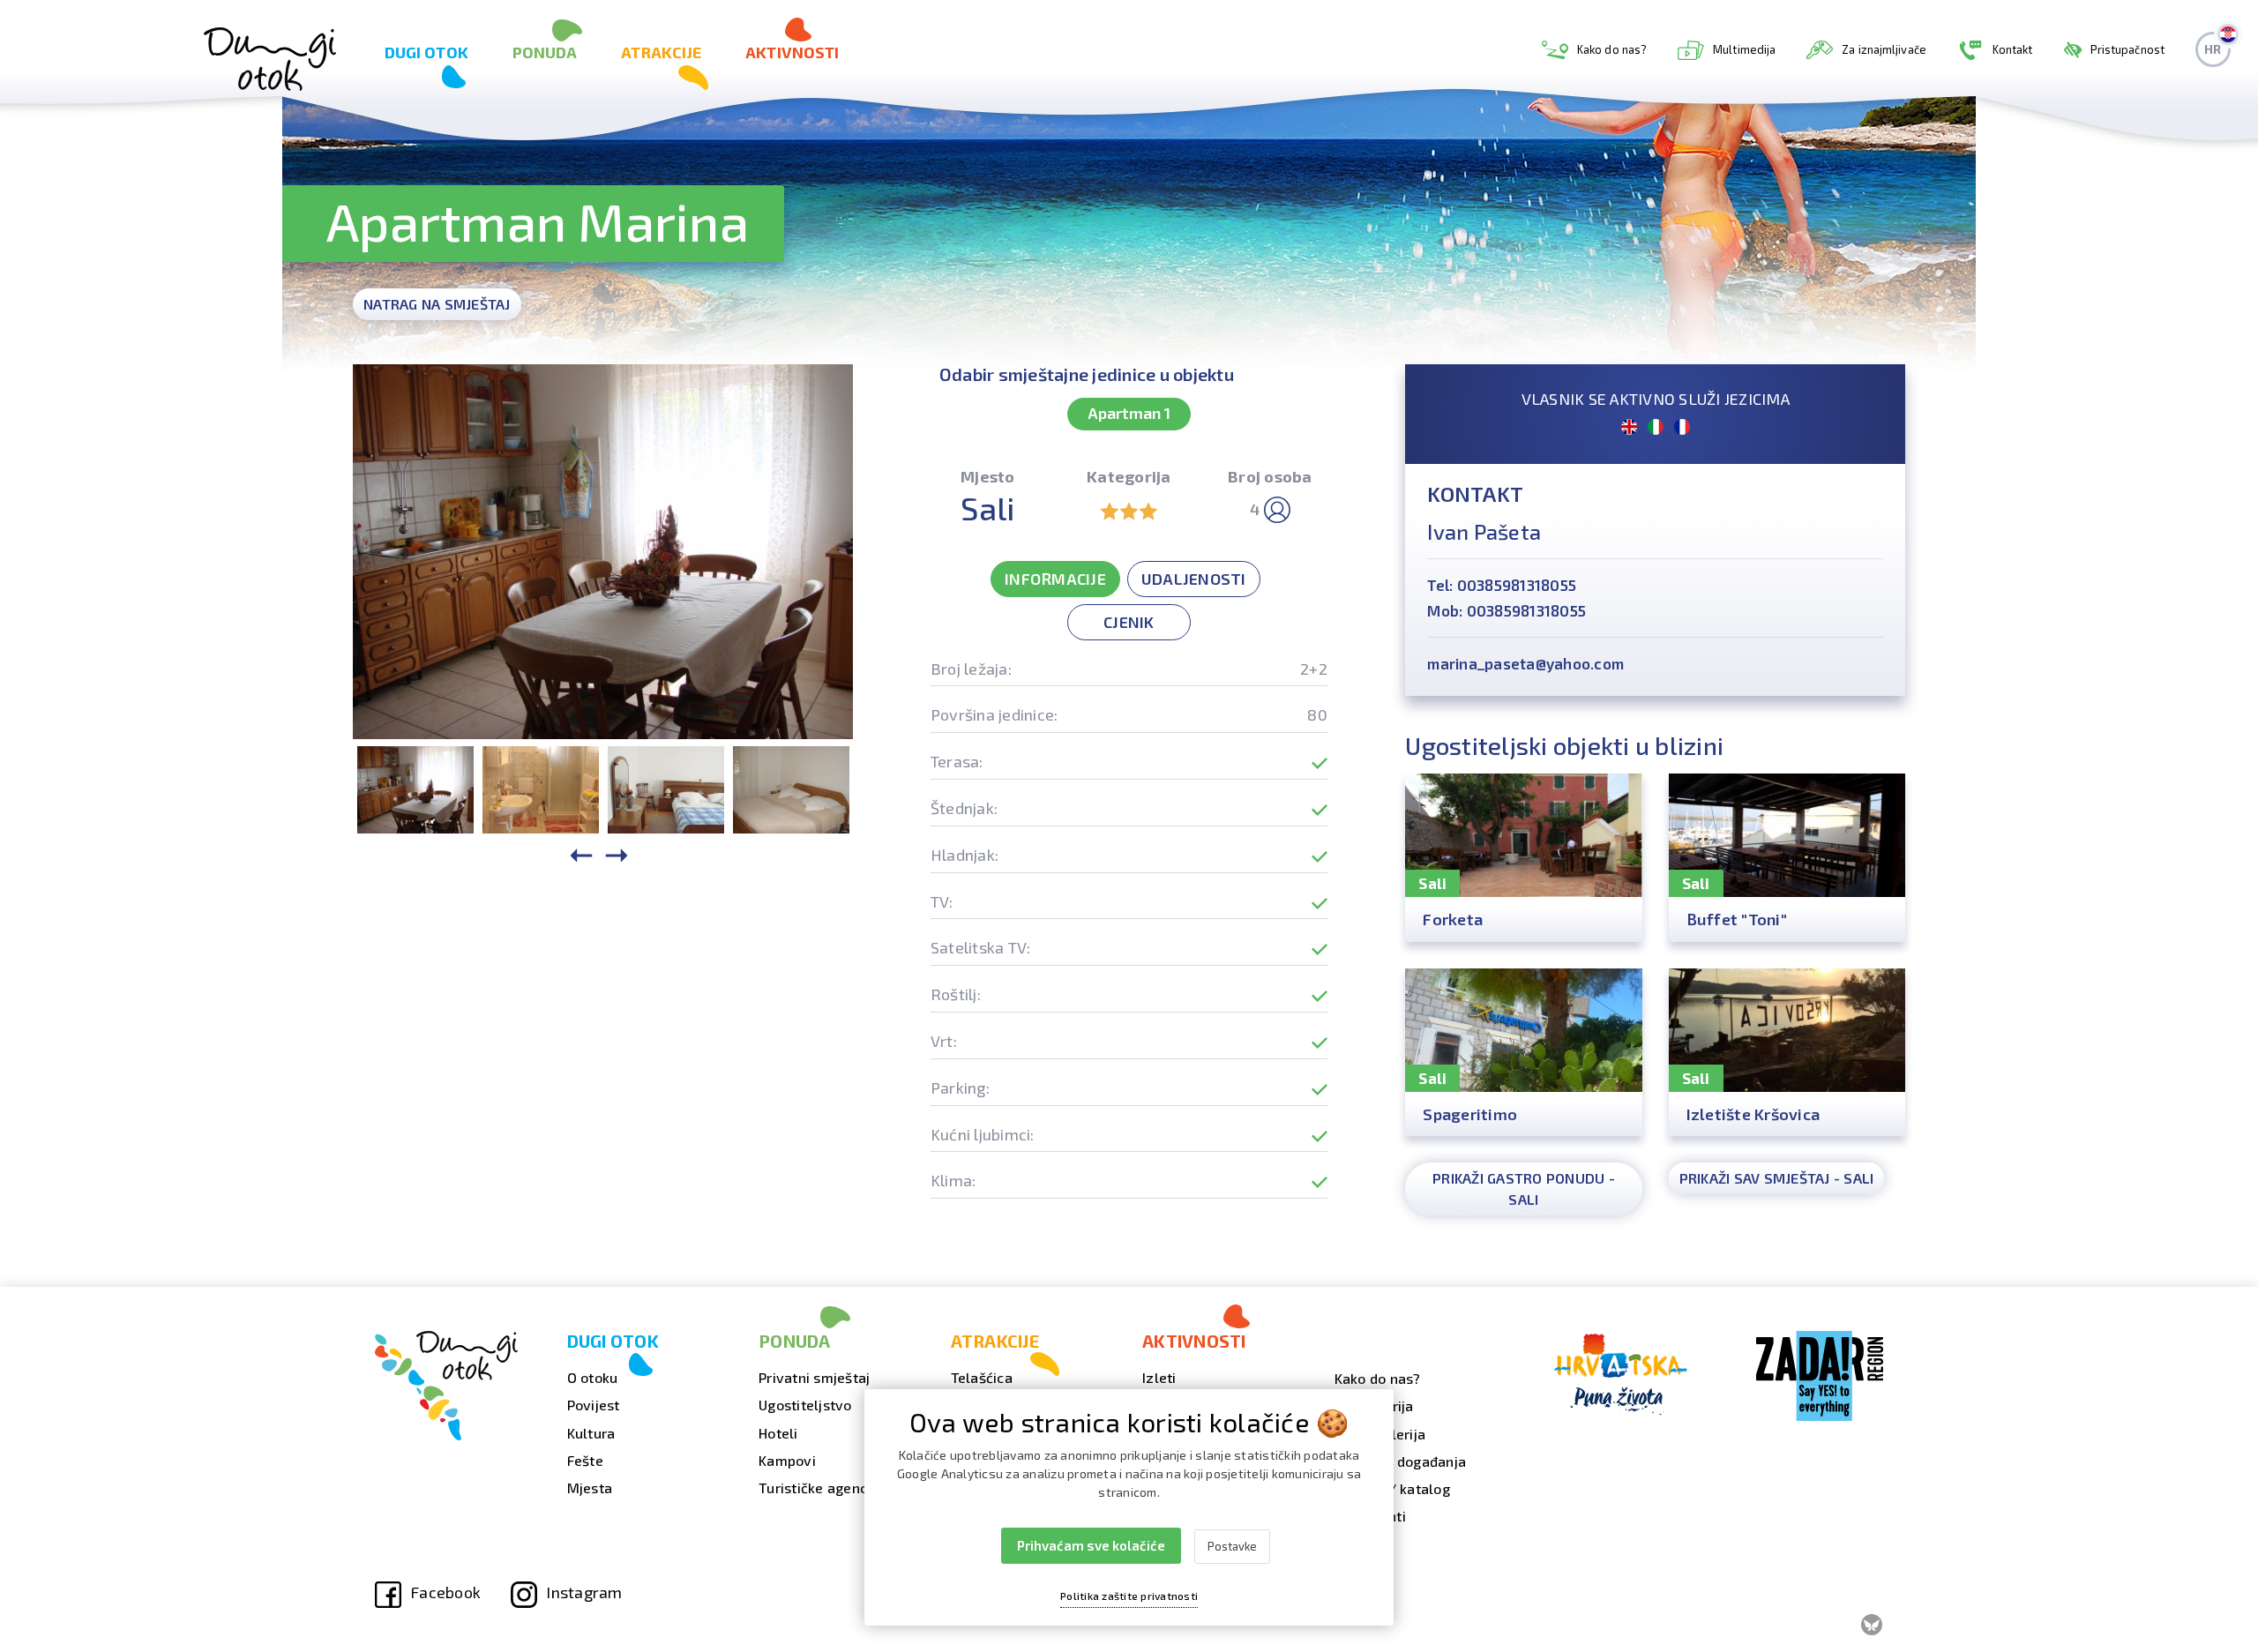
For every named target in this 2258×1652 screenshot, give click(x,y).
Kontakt (2013, 49)
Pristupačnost (2127, 49)
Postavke (1232, 1546)
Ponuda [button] (545, 52)
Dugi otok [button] (426, 52)
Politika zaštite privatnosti (1129, 1596)
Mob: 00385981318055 (1507, 610)
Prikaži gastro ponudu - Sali (1524, 1189)
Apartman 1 (1129, 413)
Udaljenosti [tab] (1194, 579)
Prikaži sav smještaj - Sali (1777, 1178)
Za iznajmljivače (1884, 49)
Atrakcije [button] (661, 52)
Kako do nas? (1612, 49)
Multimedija (1744, 49)
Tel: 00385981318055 (1502, 585)
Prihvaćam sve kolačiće (1091, 1545)
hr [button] (2213, 49)
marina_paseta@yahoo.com (1525, 663)
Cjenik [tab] (1129, 622)
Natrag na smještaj (437, 304)
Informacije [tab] (1055, 579)
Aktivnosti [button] (792, 52)
